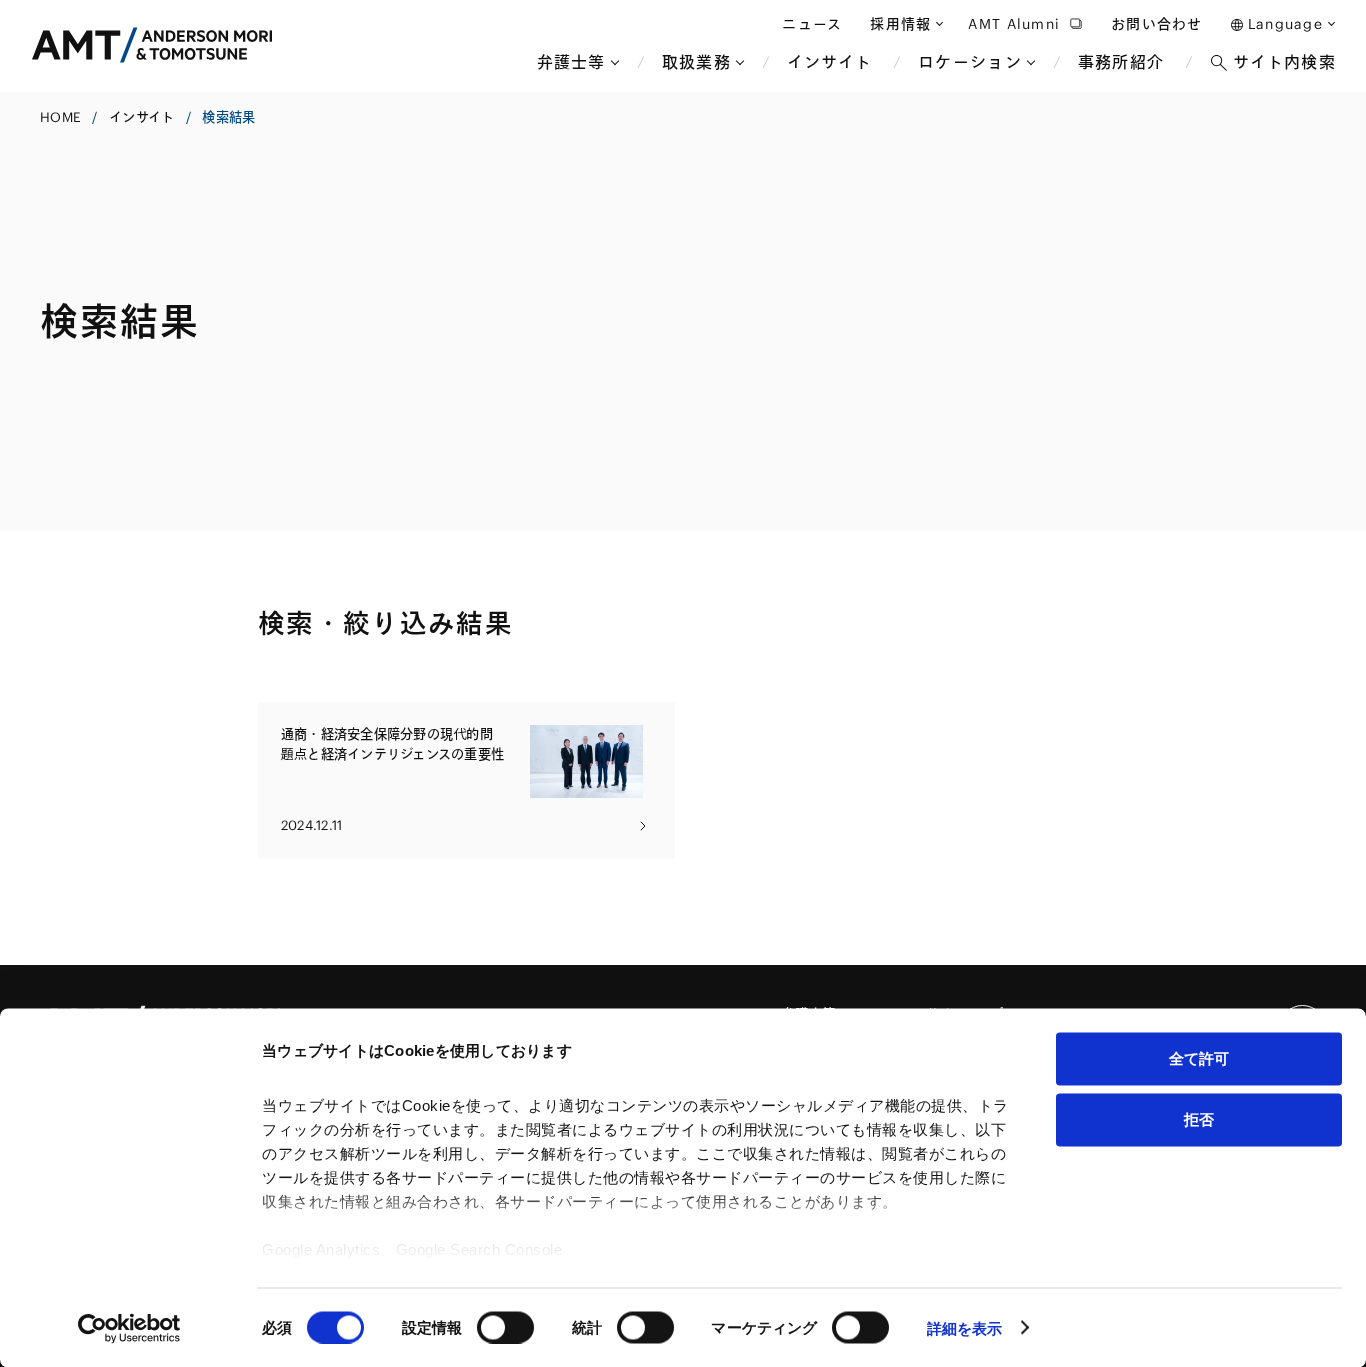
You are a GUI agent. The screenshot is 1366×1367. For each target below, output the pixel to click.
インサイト (141, 117)
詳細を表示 (965, 1327)
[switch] (505, 1327)
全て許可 (1199, 1058)
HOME (60, 117)
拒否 (1199, 1118)
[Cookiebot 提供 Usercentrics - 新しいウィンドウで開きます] (129, 1328)
